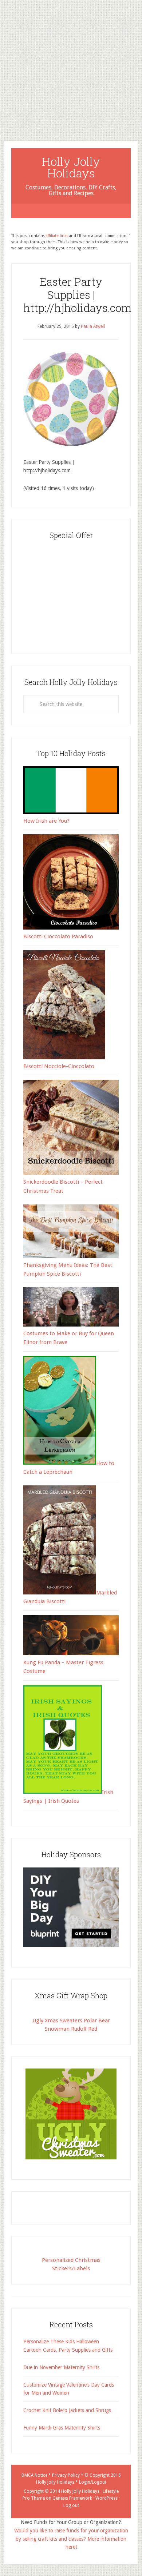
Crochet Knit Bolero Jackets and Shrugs (67, 2410)
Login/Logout (93, 2482)
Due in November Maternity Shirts (61, 2367)
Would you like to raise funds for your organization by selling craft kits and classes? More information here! (71, 2539)
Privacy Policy (66, 2475)
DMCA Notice (34, 2475)
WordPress (106, 2498)
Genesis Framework (72, 2498)
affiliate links (57, 236)
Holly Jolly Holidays (71, 167)
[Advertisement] (71, 65)
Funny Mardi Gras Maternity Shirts (62, 2428)
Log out (71, 2505)
